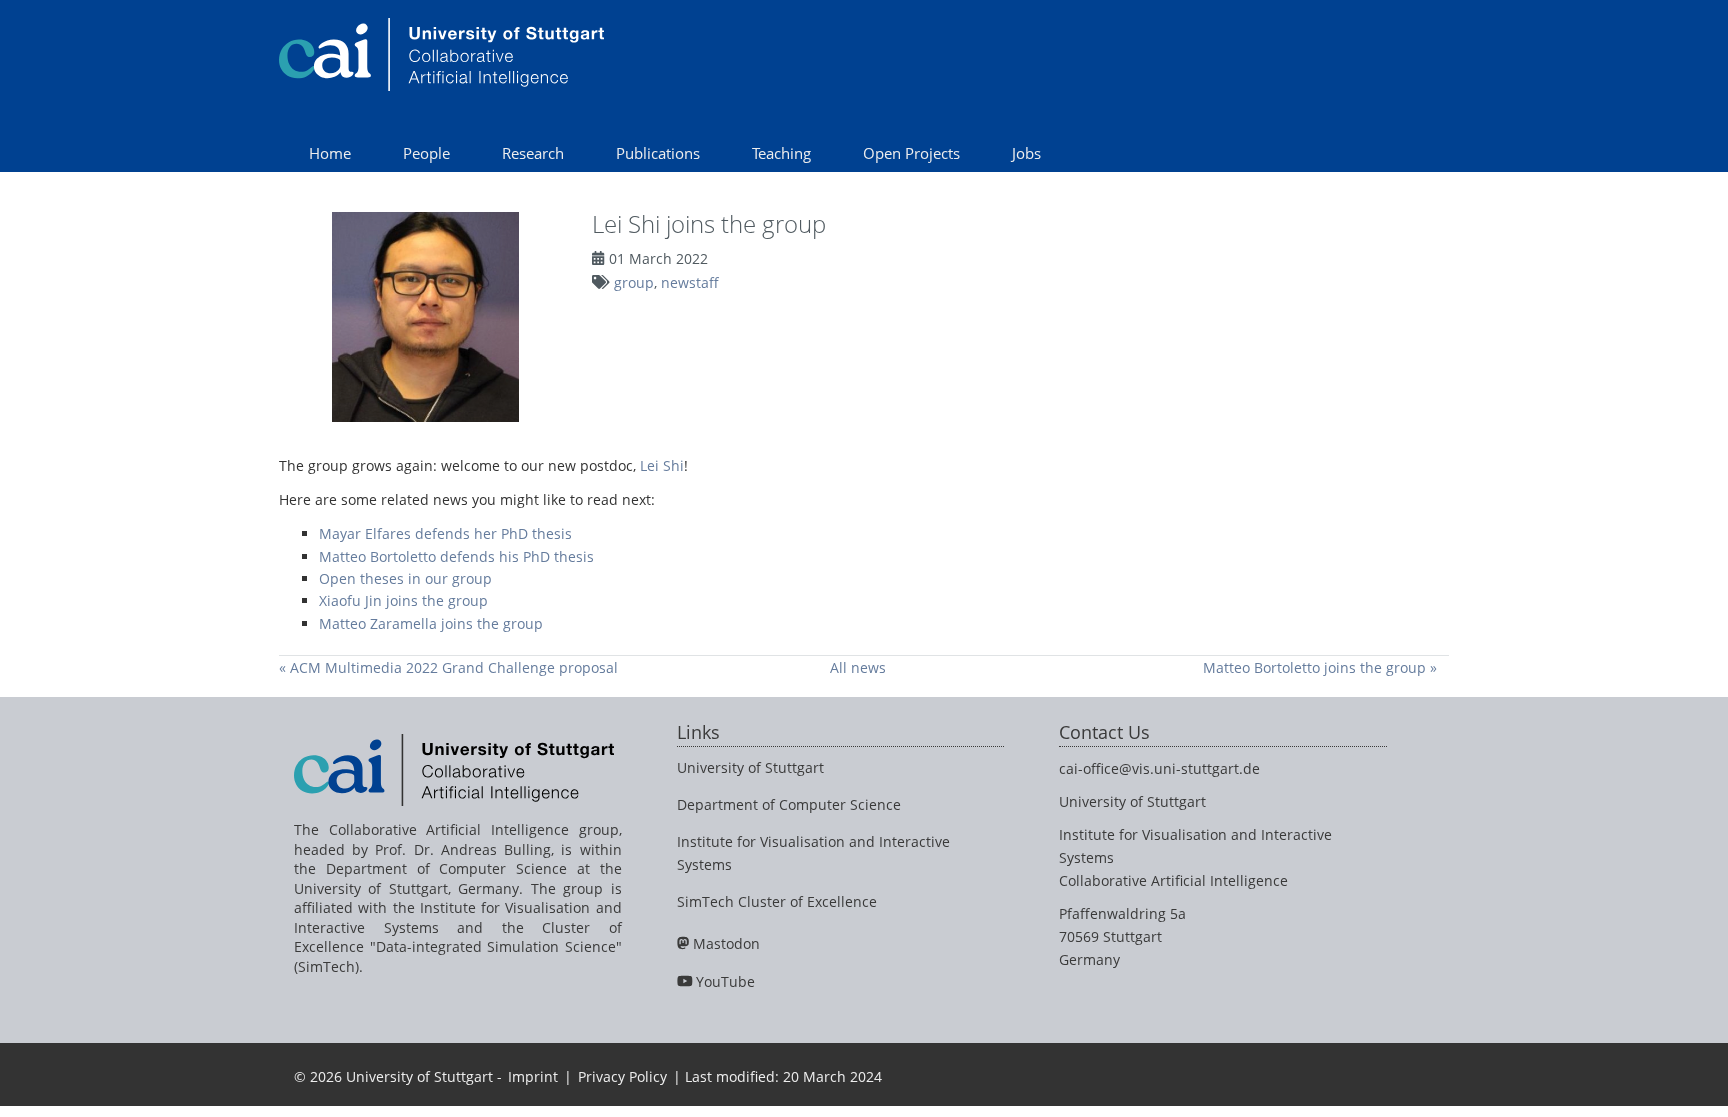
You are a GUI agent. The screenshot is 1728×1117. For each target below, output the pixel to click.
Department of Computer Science (789, 804)
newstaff (690, 282)
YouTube (725, 981)
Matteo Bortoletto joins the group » (1320, 667)
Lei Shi (662, 465)
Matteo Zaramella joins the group (431, 623)
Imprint (533, 1076)
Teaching (781, 153)
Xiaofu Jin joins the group (403, 600)
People (426, 153)
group (634, 282)
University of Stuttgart (750, 767)
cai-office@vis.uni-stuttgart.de (1159, 768)
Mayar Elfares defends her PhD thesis (445, 533)
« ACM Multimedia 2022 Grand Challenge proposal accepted (448, 667)
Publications (658, 153)
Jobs (1026, 153)
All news (858, 667)
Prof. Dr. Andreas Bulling (463, 849)
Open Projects (911, 153)
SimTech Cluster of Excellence (777, 901)
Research (533, 153)
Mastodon (726, 943)
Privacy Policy (622, 1076)
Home (330, 153)
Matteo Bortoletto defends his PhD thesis (456, 556)
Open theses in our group (405, 578)
